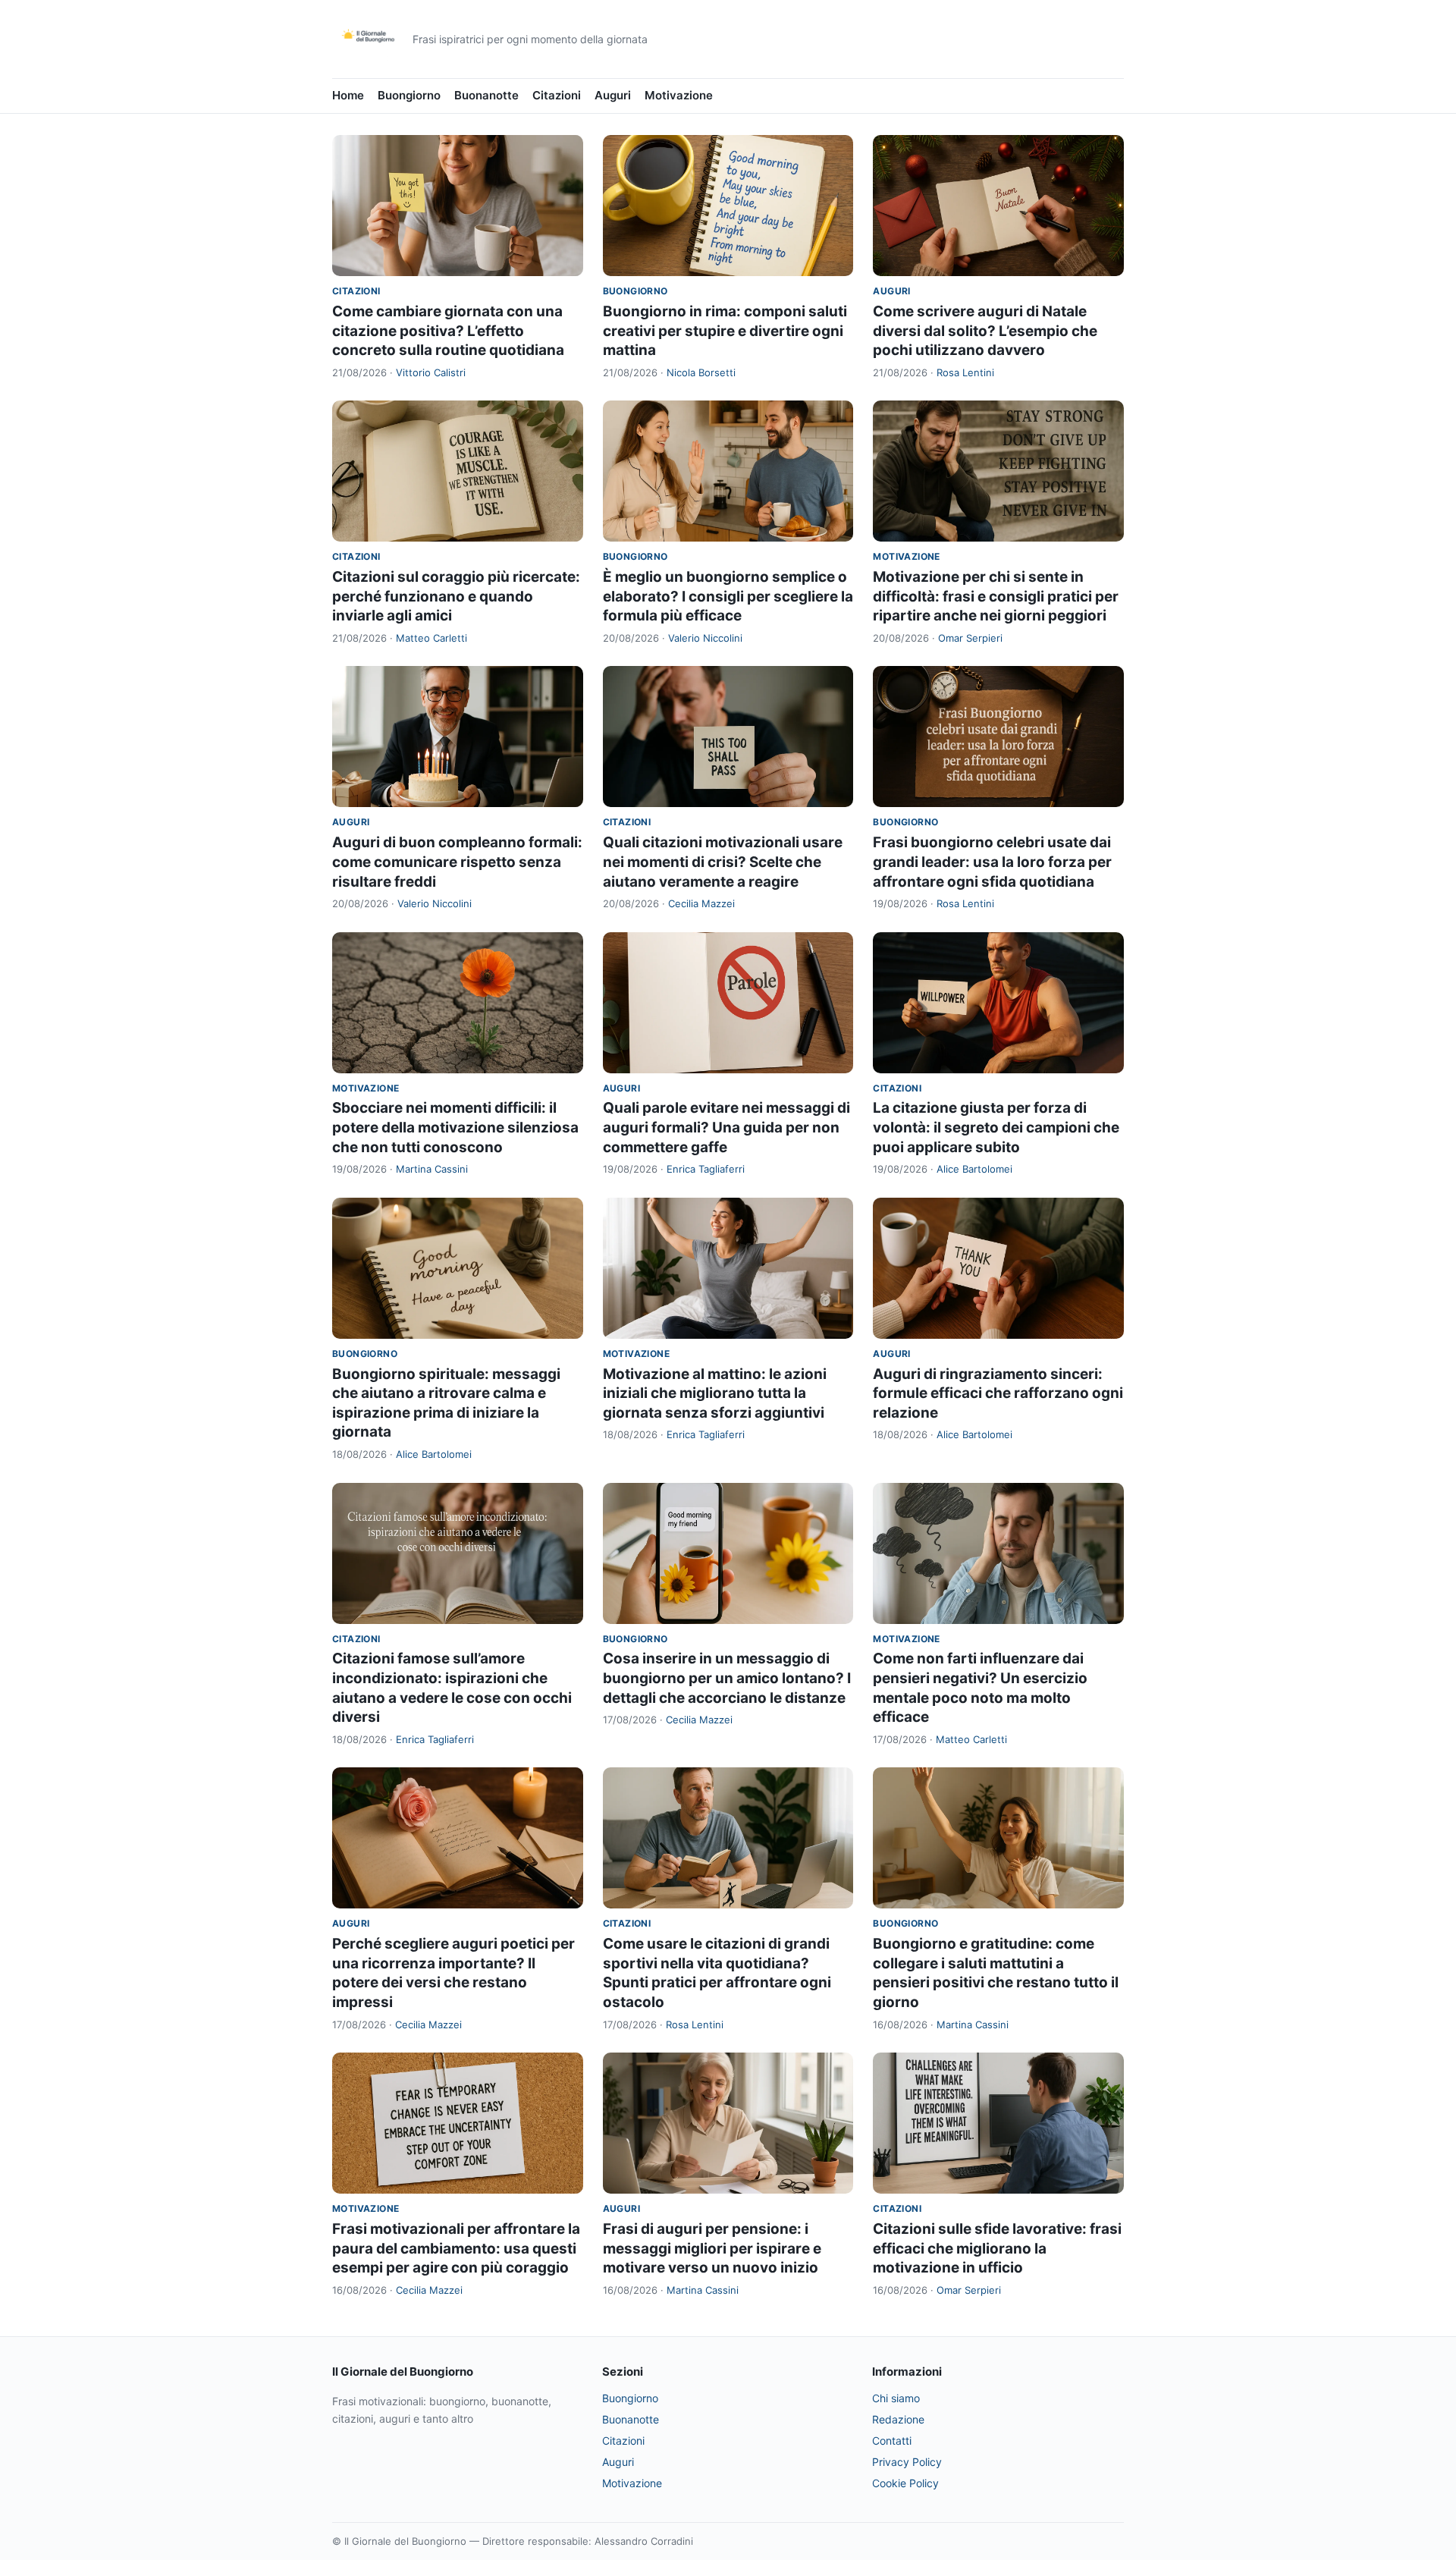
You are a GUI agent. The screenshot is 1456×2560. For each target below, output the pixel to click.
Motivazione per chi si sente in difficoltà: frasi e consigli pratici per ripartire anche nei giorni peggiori (996, 596)
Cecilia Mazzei (701, 903)
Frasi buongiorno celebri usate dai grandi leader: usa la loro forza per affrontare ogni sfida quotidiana (992, 862)
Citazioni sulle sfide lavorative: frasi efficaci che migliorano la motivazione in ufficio (997, 2248)
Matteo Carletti (431, 638)
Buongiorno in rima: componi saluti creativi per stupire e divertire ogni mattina (725, 331)
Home (348, 95)
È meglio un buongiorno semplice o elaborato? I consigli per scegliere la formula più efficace (728, 596)
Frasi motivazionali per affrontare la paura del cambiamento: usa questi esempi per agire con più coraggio (456, 2248)
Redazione (898, 2419)
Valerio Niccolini (705, 638)
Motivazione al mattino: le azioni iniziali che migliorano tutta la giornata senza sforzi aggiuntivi (715, 1393)
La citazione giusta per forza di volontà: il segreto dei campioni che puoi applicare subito (996, 1127)
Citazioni (557, 95)
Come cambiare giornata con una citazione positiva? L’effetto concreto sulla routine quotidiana (448, 331)
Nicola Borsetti (701, 372)
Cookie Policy (905, 2483)
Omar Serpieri (970, 638)
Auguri (613, 95)
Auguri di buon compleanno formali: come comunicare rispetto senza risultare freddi (457, 862)
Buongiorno (409, 95)
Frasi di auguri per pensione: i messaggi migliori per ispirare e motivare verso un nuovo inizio (712, 2248)
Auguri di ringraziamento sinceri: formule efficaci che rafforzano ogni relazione (998, 1393)
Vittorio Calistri (431, 372)
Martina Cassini (432, 1169)
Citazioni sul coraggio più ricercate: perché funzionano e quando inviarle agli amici (456, 596)
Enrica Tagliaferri (706, 1169)
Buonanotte (486, 95)
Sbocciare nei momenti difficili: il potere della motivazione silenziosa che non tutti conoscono (455, 1127)
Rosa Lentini (965, 372)
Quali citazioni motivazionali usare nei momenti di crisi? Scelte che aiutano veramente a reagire (723, 862)
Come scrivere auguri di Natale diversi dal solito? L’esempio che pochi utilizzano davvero (985, 331)
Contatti (892, 2441)
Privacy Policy (907, 2462)
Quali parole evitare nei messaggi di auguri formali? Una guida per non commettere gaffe (726, 1127)
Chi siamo (896, 2398)
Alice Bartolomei (974, 1169)
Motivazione (679, 95)
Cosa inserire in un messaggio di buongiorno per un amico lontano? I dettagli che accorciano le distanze (727, 1678)
